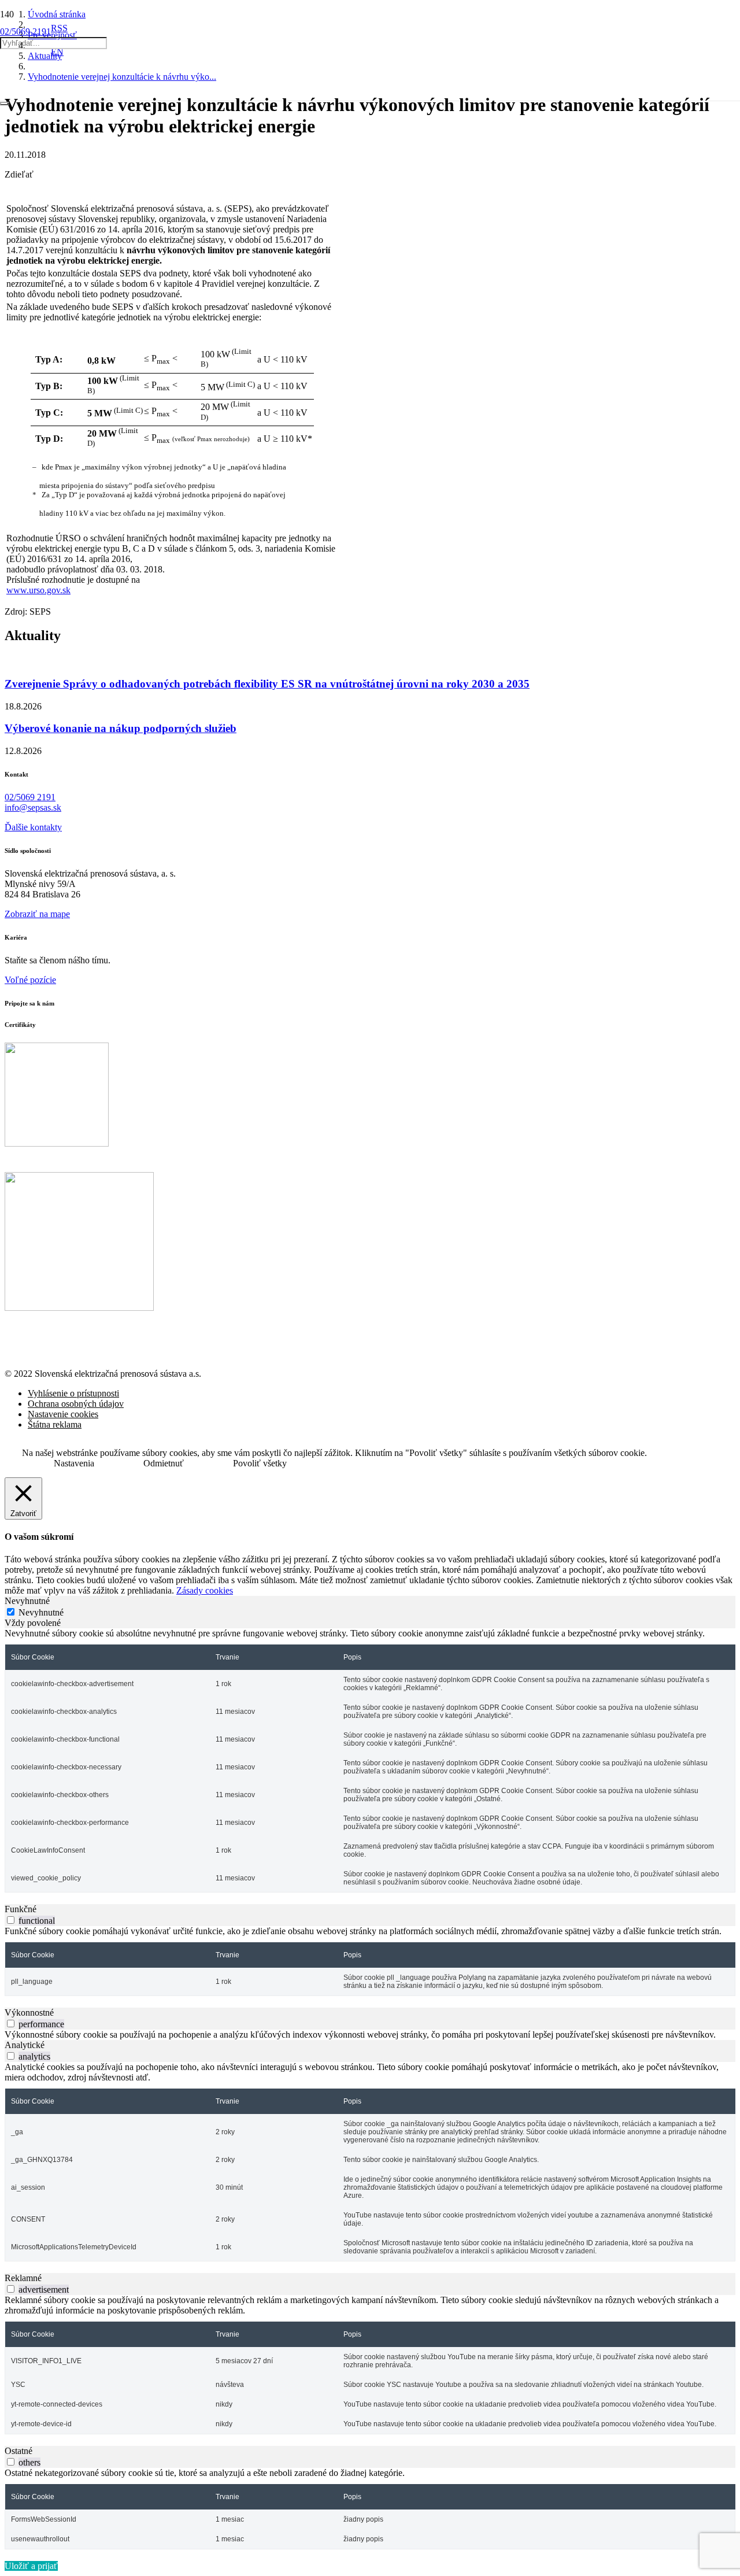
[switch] (11, 1920)
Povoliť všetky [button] (260, 1463)
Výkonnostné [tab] (29, 2013)
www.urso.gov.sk (38, 590)
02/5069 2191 (30, 797)
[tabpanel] (370, 1760)
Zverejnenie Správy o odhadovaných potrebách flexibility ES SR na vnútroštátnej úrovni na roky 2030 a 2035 (267, 684)
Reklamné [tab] (23, 2278)
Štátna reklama (55, 1424)
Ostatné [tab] (18, 2451)
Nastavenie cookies (63, 1414)
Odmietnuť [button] (164, 1463)
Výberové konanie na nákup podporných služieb (121, 728)
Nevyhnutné (41, 1612)
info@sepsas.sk (33, 807)
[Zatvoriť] (5, 104)
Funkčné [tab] (21, 1909)
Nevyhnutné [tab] (27, 1601)
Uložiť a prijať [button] (31, 2566)
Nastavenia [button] (74, 1463)
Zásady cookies (205, 1590)
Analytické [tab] (25, 2045)
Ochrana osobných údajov (76, 1404)
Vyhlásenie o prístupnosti (73, 1393)
